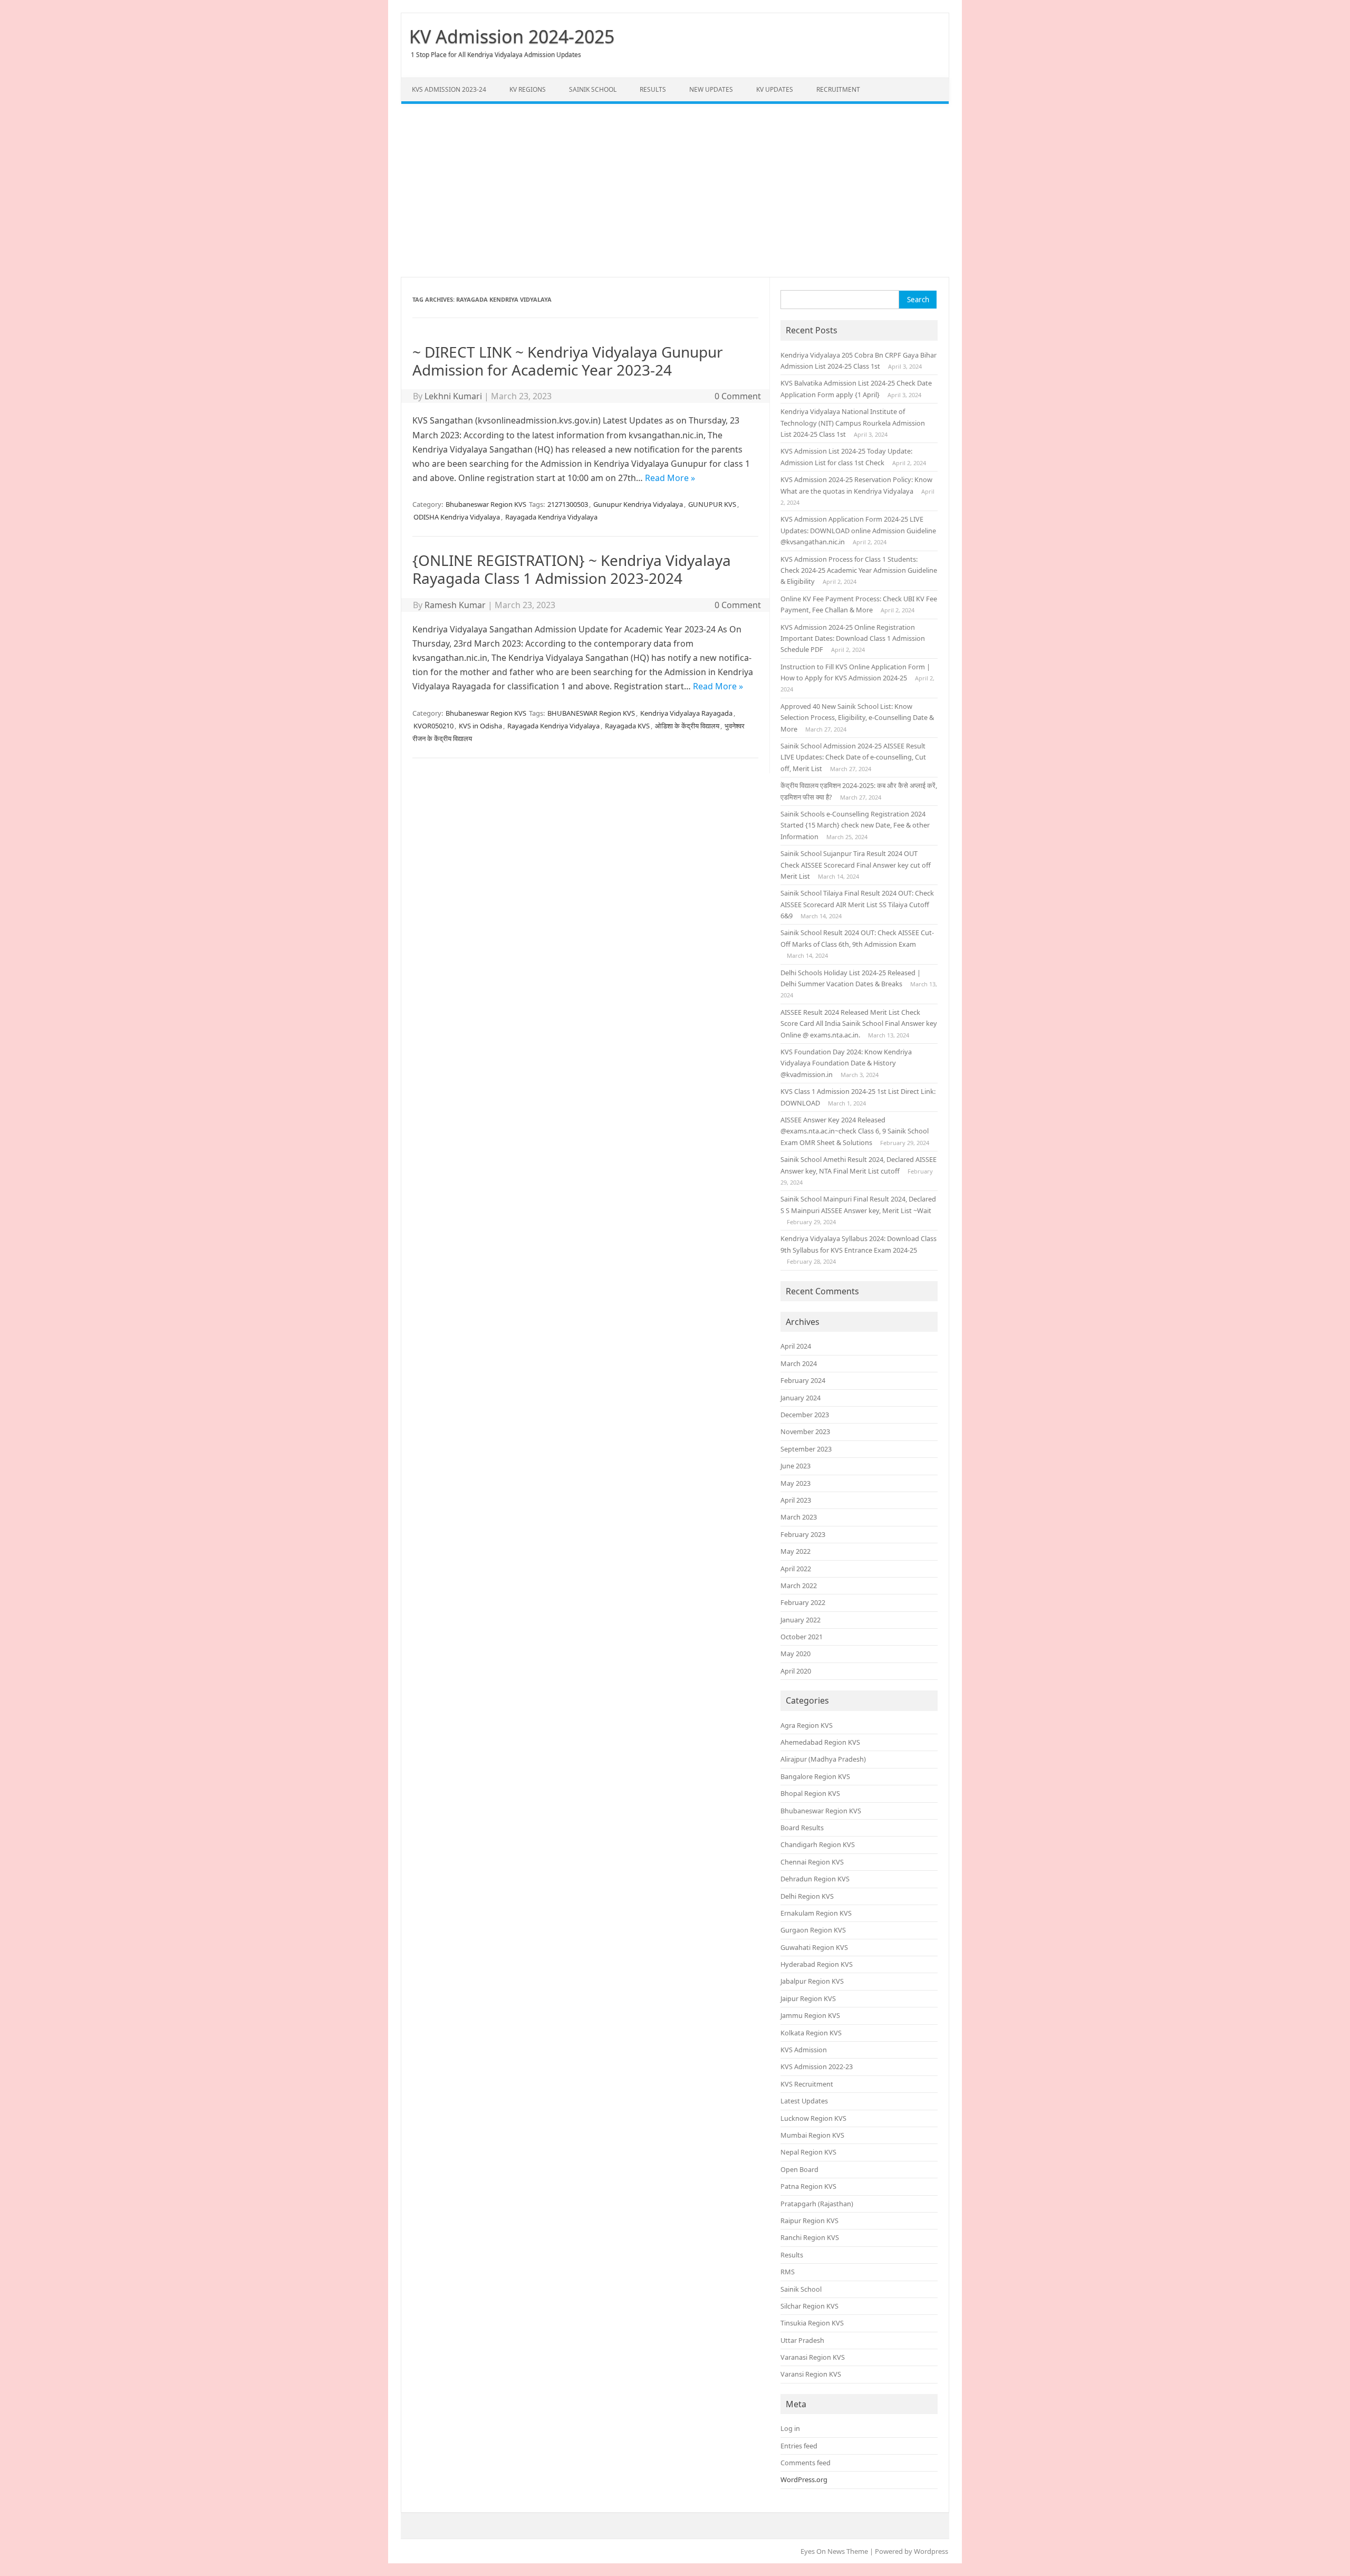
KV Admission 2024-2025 (512, 36)
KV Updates (775, 89)
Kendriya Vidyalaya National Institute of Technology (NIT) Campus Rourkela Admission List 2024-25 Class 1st (853, 423)
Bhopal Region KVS (810, 1793)
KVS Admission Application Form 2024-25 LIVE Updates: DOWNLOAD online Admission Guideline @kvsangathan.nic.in (858, 530)
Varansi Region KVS (811, 2374)
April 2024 (796, 1346)
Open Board (799, 2169)
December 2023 (805, 1415)
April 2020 (796, 1671)
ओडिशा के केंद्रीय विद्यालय (687, 726)
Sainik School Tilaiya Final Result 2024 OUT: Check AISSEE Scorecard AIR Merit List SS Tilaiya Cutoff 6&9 (857, 904)
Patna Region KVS (808, 2186)
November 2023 (805, 1431)
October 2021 (802, 1637)
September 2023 (806, 1449)
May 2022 (795, 1551)
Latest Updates (804, 2101)
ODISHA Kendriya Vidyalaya (457, 517)
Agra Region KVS (807, 1725)
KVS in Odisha (480, 726)
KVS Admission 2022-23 (817, 2066)
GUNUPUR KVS (712, 504)
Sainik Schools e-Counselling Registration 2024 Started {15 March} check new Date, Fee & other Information (855, 825)
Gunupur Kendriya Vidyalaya (638, 504)
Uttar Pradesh (802, 2340)
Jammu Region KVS (810, 2015)
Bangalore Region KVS (815, 1776)
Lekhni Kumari (453, 396)
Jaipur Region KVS (808, 1998)
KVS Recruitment (807, 2084)
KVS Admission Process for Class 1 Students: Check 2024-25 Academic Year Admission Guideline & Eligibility (859, 570)
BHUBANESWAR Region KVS (591, 713)
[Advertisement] (675, 190)
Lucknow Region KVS (813, 2118)
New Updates (711, 89)
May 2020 (795, 1654)
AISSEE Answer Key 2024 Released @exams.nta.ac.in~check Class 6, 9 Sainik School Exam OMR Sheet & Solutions (855, 1131)
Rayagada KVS (627, 726)
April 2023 (796, 1500)
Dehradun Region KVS (815, 1879)
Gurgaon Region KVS (813, 1930)
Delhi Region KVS (807, 1896)
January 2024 (801, 1398)
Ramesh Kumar (455, 605)
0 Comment (738, 396)
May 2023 (795, 1483)
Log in (790, 2428)
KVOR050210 (433, 726)
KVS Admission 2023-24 (449, 89)
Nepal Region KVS (808, 2152)
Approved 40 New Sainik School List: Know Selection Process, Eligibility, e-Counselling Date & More (857, 718)
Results (653, 89)
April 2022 (796, 1569)
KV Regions (528, 89)
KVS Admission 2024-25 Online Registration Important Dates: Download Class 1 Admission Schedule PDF (853, 638)
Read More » (670, 478)
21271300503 (568, 504)
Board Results (802, 1828)
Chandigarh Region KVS (818, 1844)
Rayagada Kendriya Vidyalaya (551, 517)
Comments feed (806, 2463)
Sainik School (593, 89)
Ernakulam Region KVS (816, 1913)
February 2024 (803, 1380)
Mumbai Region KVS (812, 2135)
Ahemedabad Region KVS (820, 1742)
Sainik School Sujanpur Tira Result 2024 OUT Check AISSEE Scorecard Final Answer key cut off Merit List (856, 865)
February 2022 (803, 1602)
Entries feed (799, 2446)
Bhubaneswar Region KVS (486, 504)
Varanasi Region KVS (813, 2357)
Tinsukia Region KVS (812, 2323)
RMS (788, 2272)
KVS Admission (804, 2050)
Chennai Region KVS (812, 1862)
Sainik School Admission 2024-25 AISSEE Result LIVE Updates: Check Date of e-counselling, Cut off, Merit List (853, 757)
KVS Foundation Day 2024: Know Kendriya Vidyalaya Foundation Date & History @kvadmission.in (846, 1063)
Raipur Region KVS (809, 2221)
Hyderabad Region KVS (817, 1964)
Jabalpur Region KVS (812, 1981)
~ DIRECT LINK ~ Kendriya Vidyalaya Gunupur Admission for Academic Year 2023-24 (568, 361)
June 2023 (795, 1466)
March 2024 (799, 1363)
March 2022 (799, 1585)
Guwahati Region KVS (814, 1947)
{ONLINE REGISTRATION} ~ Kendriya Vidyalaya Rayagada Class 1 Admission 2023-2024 (572, 569)
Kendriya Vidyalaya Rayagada (686, 713)
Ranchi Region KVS (810, 2237)
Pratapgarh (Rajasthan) (817, 2204)
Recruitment (838, 89)
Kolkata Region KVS (811, 2033)
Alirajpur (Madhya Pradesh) (823, 1759)
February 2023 (803, 1534)
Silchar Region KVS (809, 2306)
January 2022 (801, 1620)
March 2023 (799, 1517)
